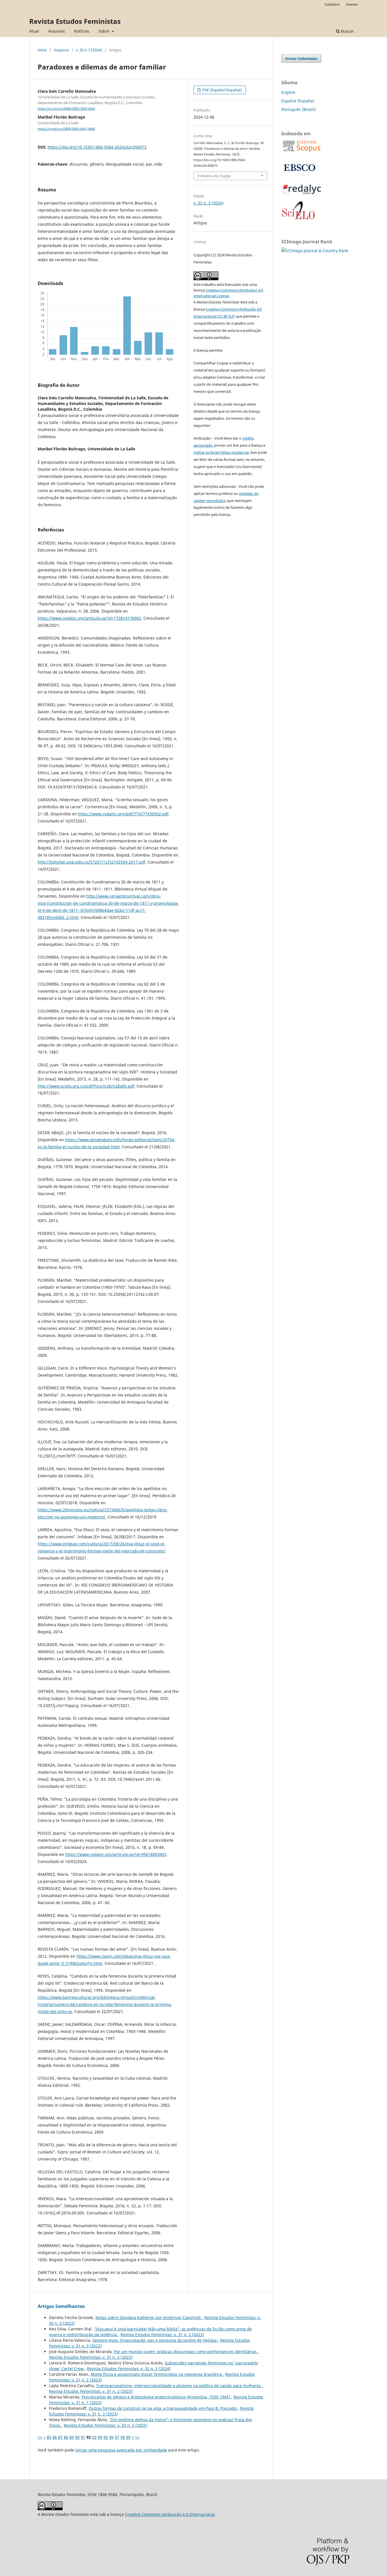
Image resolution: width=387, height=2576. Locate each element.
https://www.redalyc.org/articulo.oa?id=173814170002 (89, 618)
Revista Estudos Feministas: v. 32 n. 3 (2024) (129, 2369)
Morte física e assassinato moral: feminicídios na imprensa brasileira (157, 2374)
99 (128, 2437)
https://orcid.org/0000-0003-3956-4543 (66, 109)
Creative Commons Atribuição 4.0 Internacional (170, 2514)
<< (40, 2437)
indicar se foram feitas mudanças (221, 452)
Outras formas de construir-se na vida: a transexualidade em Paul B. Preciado (163, 2408)
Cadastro (332, 4)
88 (66, 2437)
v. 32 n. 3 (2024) (89, 50)
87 (60, 2437)
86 (55, 2437)
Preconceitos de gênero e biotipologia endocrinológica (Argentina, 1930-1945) (156, 2397)
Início (42, 50)
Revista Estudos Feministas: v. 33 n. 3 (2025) (106, 2425)
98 (123, 2437)
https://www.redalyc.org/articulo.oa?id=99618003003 (116, 1854)
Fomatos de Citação (214, 176)
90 (77, 2437)
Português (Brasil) (298, 109)
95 (106, 2437)
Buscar (347, 31)
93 (94, 2437)
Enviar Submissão (301, 58)
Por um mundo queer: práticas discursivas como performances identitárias (186, 2352)
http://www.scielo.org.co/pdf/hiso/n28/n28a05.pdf (86, 1086)
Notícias (82, 31)
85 (49, 2437)
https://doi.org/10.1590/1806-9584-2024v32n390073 (97, 147)
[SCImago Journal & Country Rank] (315, 251)
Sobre (104, 31)
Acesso (352, 4)
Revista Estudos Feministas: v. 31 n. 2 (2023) (162, 2335)
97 (117, 2437)
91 (83, 2437)
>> (137, 2437)
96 (111, 2437)
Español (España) (298, 101)
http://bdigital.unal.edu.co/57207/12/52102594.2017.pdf (92, 862)
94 (100, 2437)
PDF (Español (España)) (222, 90)
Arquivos (57, 31)
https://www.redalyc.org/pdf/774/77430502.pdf (123, 814)
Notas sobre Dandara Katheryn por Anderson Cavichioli (149, 2317)
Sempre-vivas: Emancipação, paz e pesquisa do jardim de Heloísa (155, 2340)
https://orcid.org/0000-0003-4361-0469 (66, 129)
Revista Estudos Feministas (75, 21)
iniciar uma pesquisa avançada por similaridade (121, 2450)
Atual (34, 31)
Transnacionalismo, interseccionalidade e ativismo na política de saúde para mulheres (179, 2386)
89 (72, 2437)
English (288, 92)
